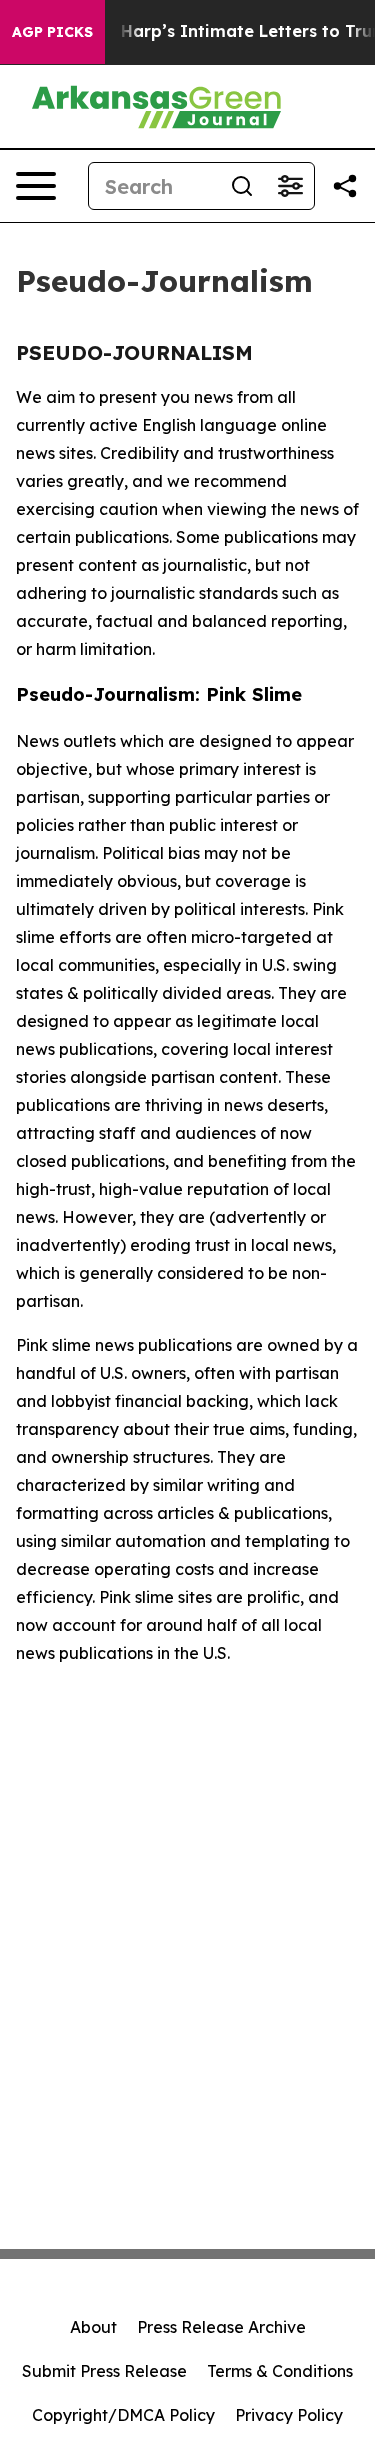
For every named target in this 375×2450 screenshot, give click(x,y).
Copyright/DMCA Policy (123, 2415)
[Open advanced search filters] (290, 186)
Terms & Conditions (280, 2371)
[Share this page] (345, 186)
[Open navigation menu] (36, 186)
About (93, 2327)
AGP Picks (52, 32)
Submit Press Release (104, 2371)
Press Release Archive (221, 2327)
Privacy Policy (289, 2415)
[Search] (242, 186)
